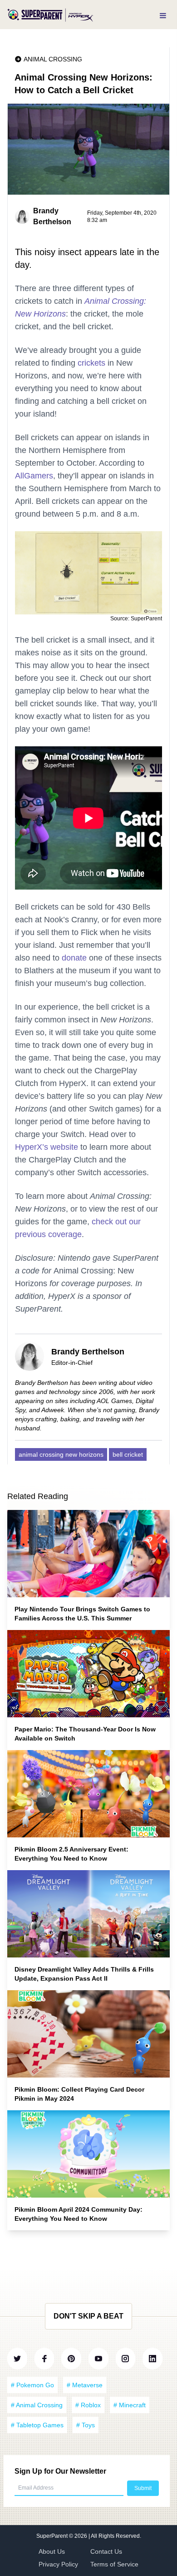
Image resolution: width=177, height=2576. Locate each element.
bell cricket (128, 1454)
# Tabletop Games (37, 2425)
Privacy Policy (58, 2564)
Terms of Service (114, 2564)
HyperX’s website (47, 1147)
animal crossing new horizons (61, 1454)
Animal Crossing (53, 59)
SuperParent (53, 2536)
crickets (91, 363)
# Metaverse (85, 2385)
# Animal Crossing (37, 2405)
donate (74, 958)
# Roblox (88, 2405)
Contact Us (106, 2551)
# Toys (86, 2425)
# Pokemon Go (32, 2385)
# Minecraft (130, 2405)
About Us (52, 2551)
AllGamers (34, 476)
